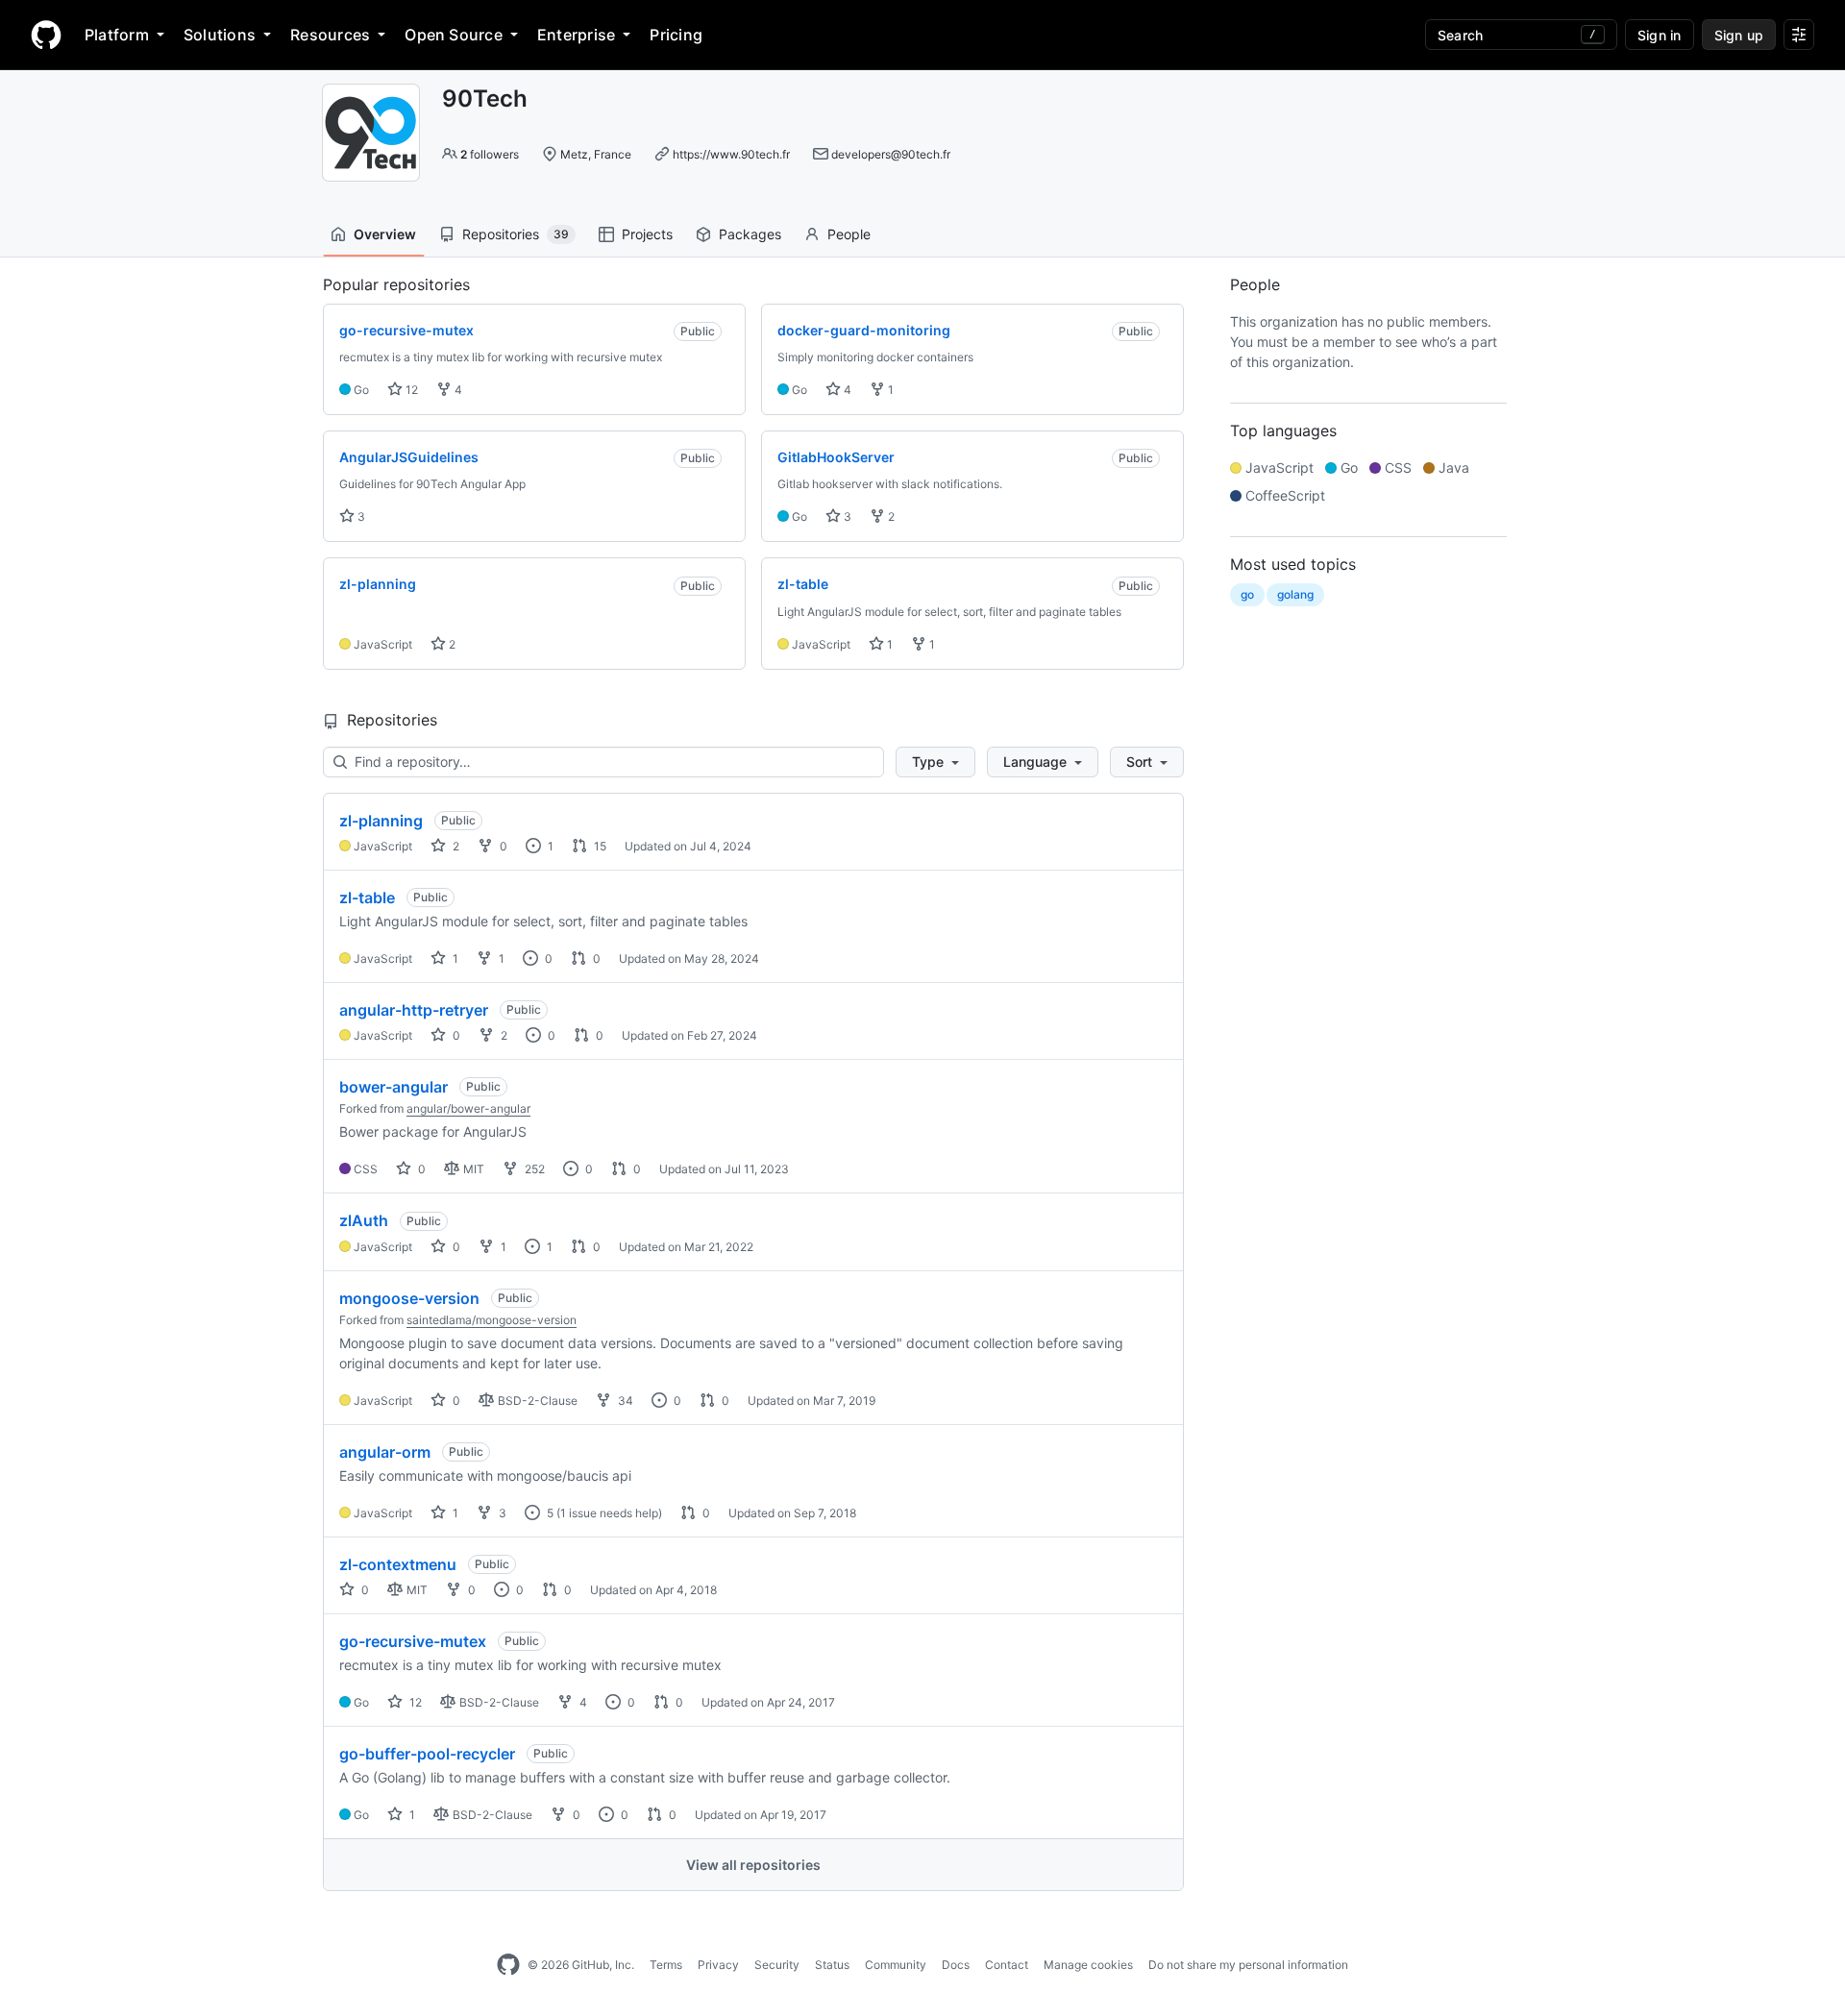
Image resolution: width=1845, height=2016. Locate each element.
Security (777, 1965)
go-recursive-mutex (413, 1641)
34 (624, 1401)
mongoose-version (409, 1298)
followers (490, 154)
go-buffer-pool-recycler (427, 1754)
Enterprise (576, 35)
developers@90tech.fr (891, 154)
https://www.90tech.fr (731, 154)
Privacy (718, 1965)
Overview (385, 234)
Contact (1007, 1965)
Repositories (516, 234)
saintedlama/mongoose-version (492, 1320)
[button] (935, 762)
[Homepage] (46, 35)
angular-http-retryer (414, 1010)
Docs (956, 1965)
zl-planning (381, 821)
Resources (330, 35)
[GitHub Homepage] (508, 1965)
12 (410, 390)
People (849, 234)
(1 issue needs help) (609, 1513)
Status (832, 1965)
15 (599, 846)
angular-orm (385, 1452)
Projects (647, 234)
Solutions (220, 35)
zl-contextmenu (398, 1564)
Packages (750, 234)
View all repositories (753, 1865)
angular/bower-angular (468, 1108)
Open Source (454, 35)
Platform (117, 35)
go (1247, 594)
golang (1295, 594)
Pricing (676, 35)
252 (533, 1169)
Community (896, 1965)
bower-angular (394, 1087)
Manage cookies (1088, 1965)
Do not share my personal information (1248, 1965)
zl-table (367, 897)
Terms (666, 1965)
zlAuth (364, 1220)
